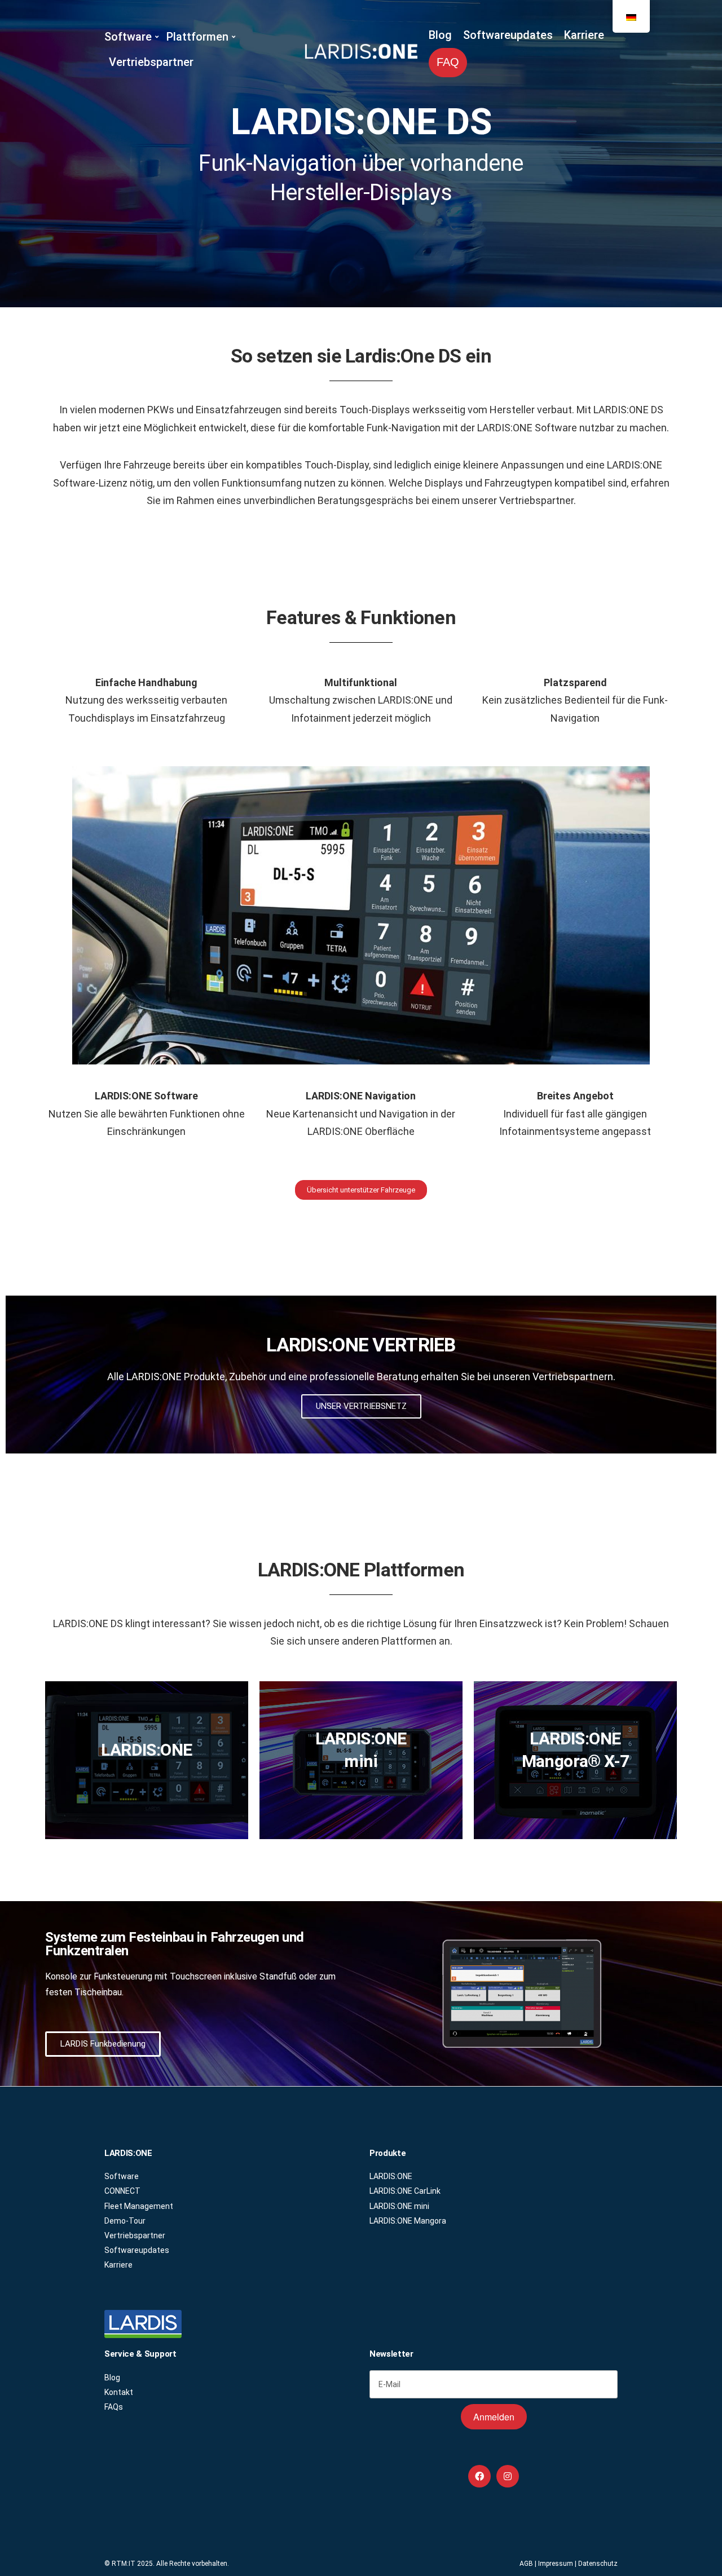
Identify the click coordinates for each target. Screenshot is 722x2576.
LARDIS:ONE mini (399, 2206)
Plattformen (197, 37)
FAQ (448, 62)
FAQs (114, 2407)
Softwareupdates (508, 35)
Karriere (584, 35)
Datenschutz (598, 2564)
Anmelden (494, 2417)
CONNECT (122, 2191)
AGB (526, 2564)
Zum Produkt (147, 1779)
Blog (440, 35)
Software (128, 37)
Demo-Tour (125, 2221)
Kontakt (119, 2392)
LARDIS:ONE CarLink (405, 2191)
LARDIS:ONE (391, 2176)
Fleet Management (139, 2206)
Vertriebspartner (151, 62)
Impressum (556, 2564)
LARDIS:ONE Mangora (408, 2221)
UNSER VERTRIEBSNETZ (361, 1406)
